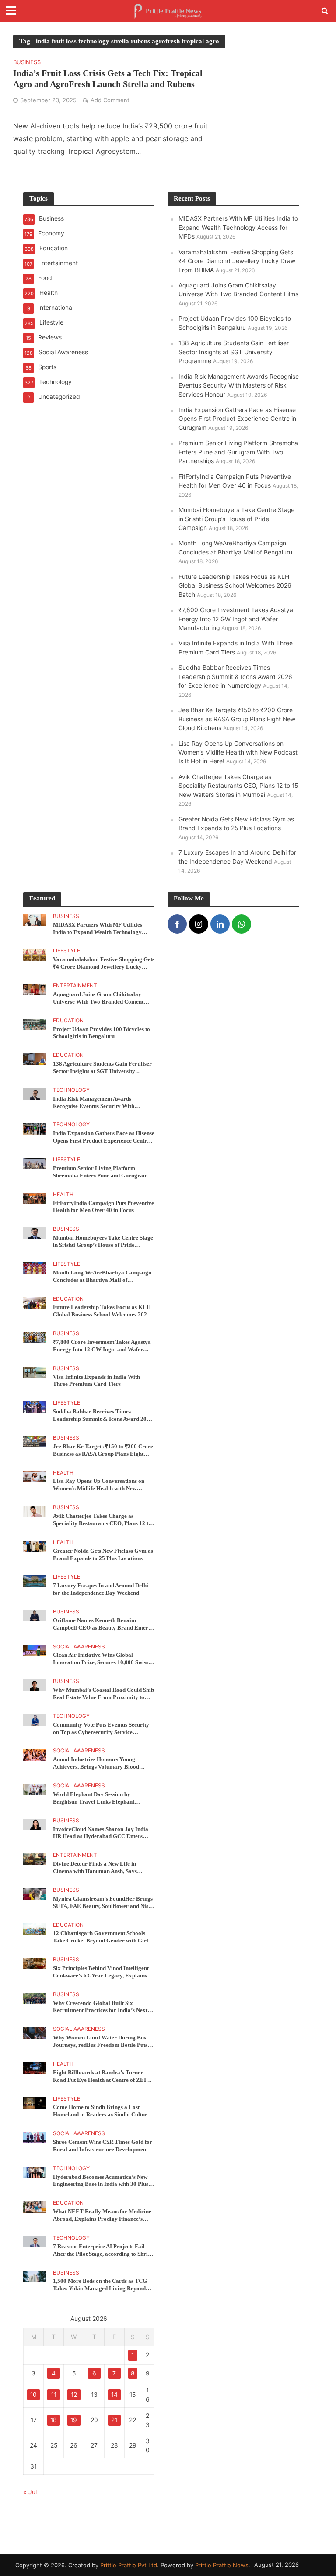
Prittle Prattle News (222, 2565)
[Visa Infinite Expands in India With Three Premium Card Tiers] (35, 1372)
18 (54, 2420)
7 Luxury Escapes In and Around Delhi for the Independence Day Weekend (101, 1589)
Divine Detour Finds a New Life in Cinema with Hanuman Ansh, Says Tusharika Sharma (95, 1868)
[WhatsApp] (241, 924)
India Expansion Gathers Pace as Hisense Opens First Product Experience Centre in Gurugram (237, 419)
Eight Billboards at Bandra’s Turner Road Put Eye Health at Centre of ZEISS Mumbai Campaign (103, 2077)
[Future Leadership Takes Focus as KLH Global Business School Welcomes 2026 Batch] (35, 1302)
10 (33, 2395)
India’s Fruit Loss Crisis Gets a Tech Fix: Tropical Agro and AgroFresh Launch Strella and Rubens (108, 78)
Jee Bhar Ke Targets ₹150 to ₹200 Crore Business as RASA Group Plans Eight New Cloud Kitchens (237, 719)
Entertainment (75, 986)
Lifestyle (66, 951)
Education (68, 1021)
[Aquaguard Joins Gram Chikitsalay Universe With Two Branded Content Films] (35, 989)
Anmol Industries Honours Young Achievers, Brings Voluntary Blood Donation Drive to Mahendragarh (96, 1763)
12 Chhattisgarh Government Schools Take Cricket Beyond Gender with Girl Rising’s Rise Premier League (101, 1937)
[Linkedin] (220, 924)
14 (114, 2395)
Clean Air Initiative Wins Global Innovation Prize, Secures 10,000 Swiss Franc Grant (101, 1659)
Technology (71, 1090)
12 (74, 2395)
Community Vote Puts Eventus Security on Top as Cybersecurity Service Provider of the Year (101, 1729)
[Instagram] (199, 924)
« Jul (30, 2492)
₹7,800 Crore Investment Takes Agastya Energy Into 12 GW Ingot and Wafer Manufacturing (236, 619)
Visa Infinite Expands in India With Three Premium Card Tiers (96, 1381)
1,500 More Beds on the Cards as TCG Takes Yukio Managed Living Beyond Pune (100, 2285)
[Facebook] (177, 924)
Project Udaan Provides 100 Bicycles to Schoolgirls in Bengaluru (101, 1033)
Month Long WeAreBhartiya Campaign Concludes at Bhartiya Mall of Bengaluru (102, 1277)
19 (74, 2420)
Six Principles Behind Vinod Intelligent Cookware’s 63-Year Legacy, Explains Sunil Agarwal (101, 1972)
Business (27, 62)
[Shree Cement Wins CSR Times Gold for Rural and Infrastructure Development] (35, 2137)
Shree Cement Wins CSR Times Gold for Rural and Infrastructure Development (103, 2146)
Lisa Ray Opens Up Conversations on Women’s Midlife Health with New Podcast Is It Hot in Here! (238, 753)
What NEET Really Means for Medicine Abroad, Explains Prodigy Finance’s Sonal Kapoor (102, 2216)
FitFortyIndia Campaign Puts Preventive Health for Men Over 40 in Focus (103, 1207)
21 (114, 2420)
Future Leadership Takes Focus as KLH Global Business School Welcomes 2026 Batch (235, 586)
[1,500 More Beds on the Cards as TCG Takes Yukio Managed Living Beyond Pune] (35, 2276)
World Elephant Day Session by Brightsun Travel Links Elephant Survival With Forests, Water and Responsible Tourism (94, 1798)
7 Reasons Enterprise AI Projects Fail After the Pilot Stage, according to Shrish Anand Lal (103, 2251)
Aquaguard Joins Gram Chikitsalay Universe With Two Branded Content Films (98, 998)
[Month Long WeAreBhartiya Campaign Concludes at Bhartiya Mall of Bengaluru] (35, 1267)
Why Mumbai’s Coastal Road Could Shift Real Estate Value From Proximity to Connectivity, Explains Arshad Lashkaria (104, 1694)
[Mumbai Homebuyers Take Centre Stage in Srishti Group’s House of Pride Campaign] (35, 1233)
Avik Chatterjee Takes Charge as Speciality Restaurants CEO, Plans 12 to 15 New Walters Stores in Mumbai (238, 786)
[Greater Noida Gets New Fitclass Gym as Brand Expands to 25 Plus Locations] (35, 1546)
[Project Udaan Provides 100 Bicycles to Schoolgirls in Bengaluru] (35, 1024)
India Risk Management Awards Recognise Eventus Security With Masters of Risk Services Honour (239, 386)
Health (63, 1195)
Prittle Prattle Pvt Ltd (129, 2565)
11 (54, 2395)
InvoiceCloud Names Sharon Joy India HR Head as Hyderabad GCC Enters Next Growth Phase (101, 1833)
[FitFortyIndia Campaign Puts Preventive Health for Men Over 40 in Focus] (35, 1198)
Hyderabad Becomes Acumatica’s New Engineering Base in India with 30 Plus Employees (101, 2181)
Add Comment (110, 100)
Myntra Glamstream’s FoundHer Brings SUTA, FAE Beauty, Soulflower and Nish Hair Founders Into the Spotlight (103, 1903)
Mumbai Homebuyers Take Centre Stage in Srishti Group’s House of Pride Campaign (236, 519)
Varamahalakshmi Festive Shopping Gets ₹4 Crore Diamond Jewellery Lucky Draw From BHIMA (237, 261)
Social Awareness (79, 1647)
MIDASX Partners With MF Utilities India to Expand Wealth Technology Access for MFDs (238, 227)
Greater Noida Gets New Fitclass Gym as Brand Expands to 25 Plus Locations (103, 1555)
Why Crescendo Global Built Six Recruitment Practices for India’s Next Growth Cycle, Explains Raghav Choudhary (100, 2007)
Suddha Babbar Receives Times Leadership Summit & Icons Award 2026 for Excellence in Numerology (235, 677)
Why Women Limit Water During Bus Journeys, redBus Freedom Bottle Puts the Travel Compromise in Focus (100, 2042)
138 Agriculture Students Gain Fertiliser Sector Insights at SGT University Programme (234, 352)
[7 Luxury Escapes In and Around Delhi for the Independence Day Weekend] (35, 1580)
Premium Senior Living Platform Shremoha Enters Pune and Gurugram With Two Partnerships (238, 452)
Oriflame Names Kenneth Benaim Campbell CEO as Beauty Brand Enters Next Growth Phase (102, 1624)
